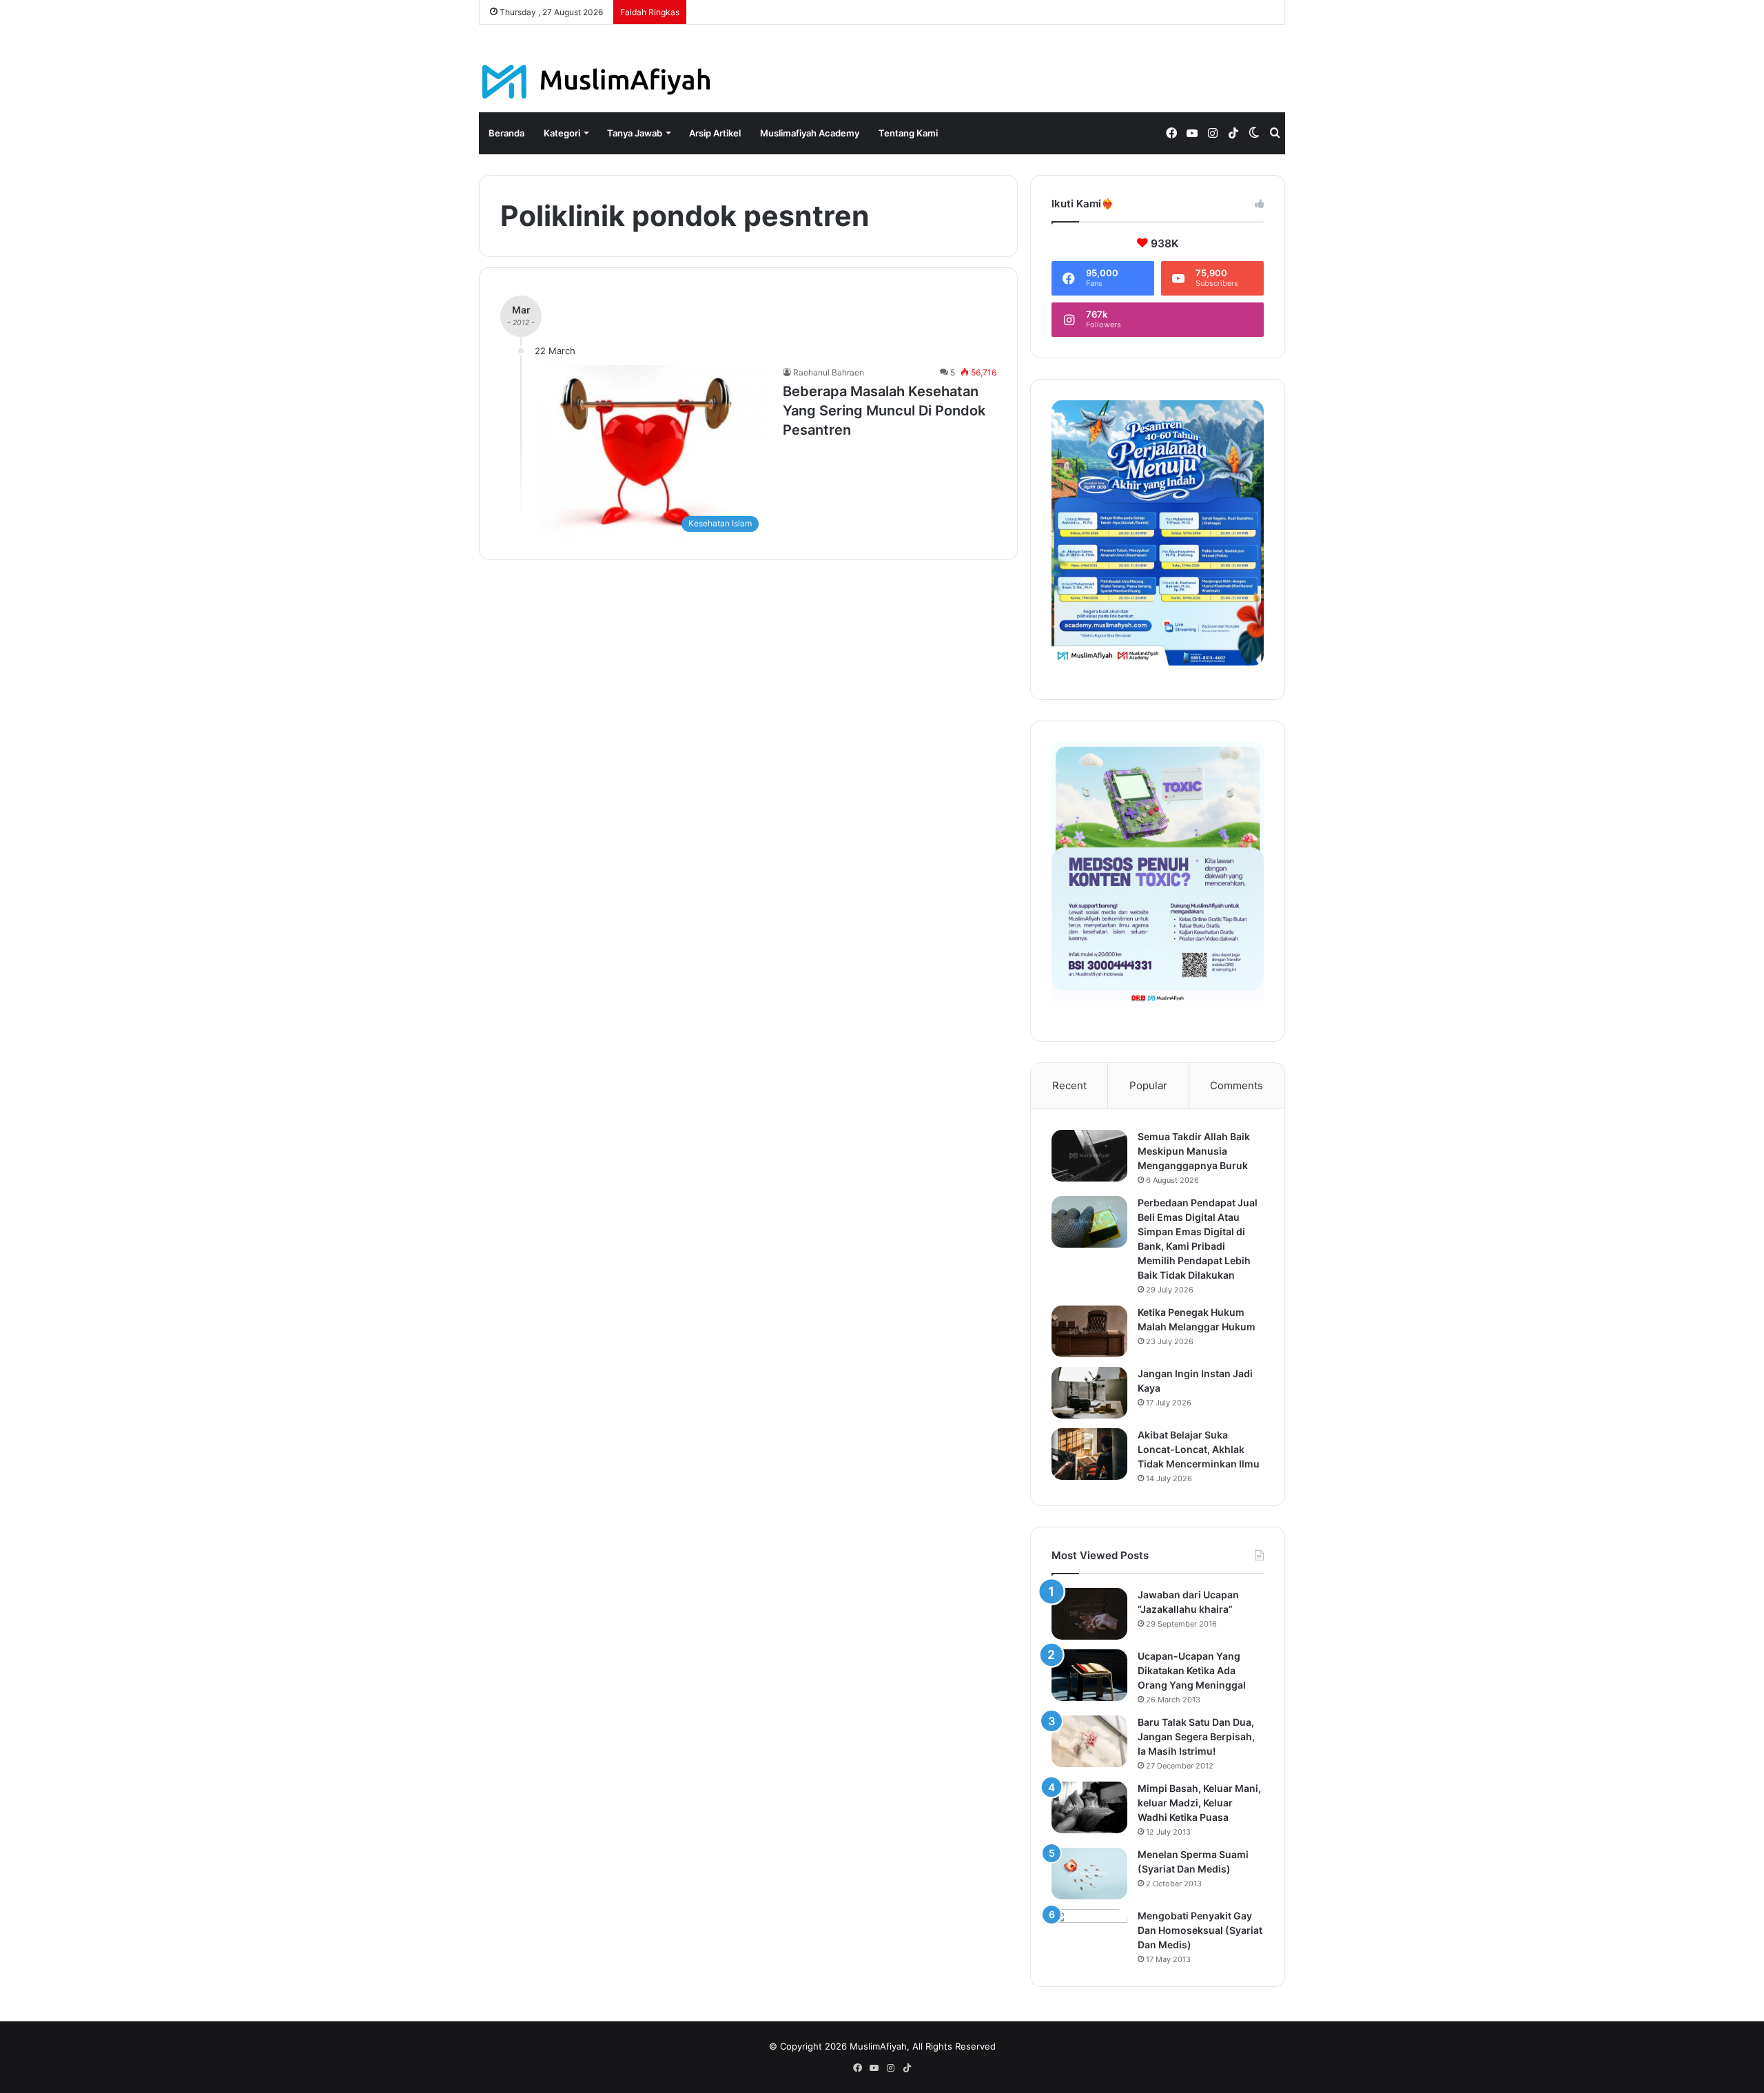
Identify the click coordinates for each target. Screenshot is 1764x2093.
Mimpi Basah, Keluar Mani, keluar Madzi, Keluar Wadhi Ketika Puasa (1199, 1803)
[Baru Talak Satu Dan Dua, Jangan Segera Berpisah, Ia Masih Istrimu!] (1089, 1741)
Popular (1148, 1085)
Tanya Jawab (635, 133)
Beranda (506, 133)
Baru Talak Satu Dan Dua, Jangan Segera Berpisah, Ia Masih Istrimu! (1196, 1736)
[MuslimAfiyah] (596, 82)
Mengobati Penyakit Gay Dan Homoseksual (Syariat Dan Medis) (1200, 1930)
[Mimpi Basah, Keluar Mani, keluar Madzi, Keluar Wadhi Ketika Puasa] (1089, 1807)
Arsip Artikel (715, 133)
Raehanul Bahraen (829, 372)
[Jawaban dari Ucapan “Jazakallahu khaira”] (1089, 1614)
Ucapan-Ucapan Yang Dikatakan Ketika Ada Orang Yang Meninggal (1192, 1670)
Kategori (562, 133)
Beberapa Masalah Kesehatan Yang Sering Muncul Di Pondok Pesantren (884, 411)
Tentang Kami (908, 133)
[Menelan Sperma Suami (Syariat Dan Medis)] (1089, 1874)
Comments (1237, 1085)
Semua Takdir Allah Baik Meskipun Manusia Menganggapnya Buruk (1194, 1151)
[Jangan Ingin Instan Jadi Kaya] (1089, 1393)
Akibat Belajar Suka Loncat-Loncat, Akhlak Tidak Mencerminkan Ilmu (1199, 1449)
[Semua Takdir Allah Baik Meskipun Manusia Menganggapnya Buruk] (1089, 1156)
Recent (1069, 1085)
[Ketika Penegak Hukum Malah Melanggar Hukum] (1089, 1331)
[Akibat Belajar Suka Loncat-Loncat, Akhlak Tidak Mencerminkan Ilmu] (1089, 1454)
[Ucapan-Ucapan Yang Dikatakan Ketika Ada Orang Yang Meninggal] (1089, 1675)
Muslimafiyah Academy (810, 133)
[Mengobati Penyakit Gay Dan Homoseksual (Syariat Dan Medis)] (1089, 1935)
